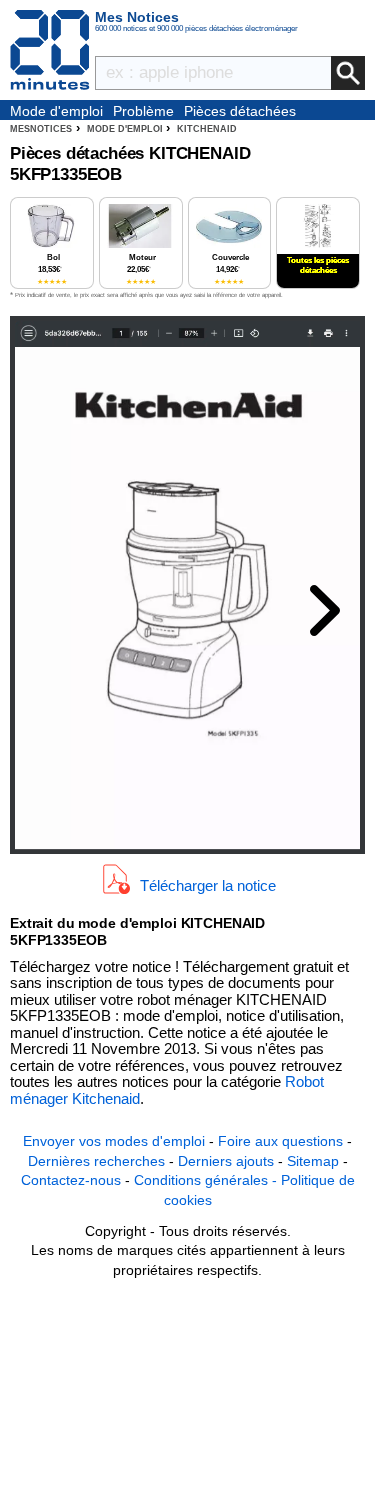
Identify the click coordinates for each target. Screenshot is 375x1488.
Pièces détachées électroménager (240, 112)
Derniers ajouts (226, 1161)
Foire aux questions (280, 1141)
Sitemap (313, 1161)
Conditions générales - (207, 1180)
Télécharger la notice (208, 885)
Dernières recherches (96, 1161)
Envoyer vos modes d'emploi (114, 1141)
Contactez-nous (71, 1180)
